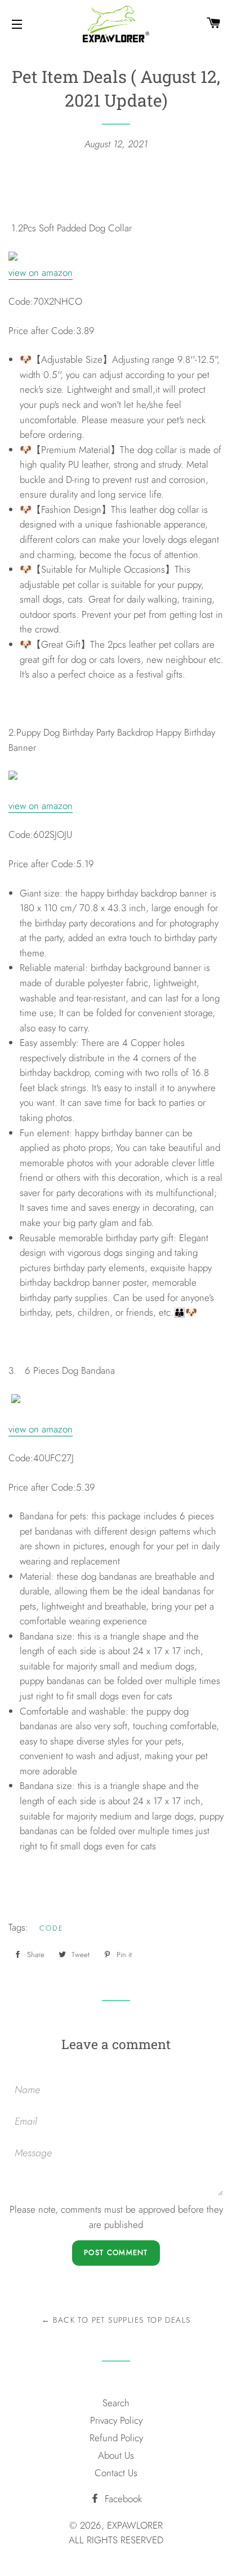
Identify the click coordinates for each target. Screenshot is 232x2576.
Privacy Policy (116, 2420)
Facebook (122, 2499)
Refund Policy (116, 2438)
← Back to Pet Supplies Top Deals (116, 2320)
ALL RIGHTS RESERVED (116, 2540)
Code (52, 1928)
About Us (116, 2455)
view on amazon (41, 272)
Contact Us (116, 2473)
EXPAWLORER (135, 2525)
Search (116, 2403)
